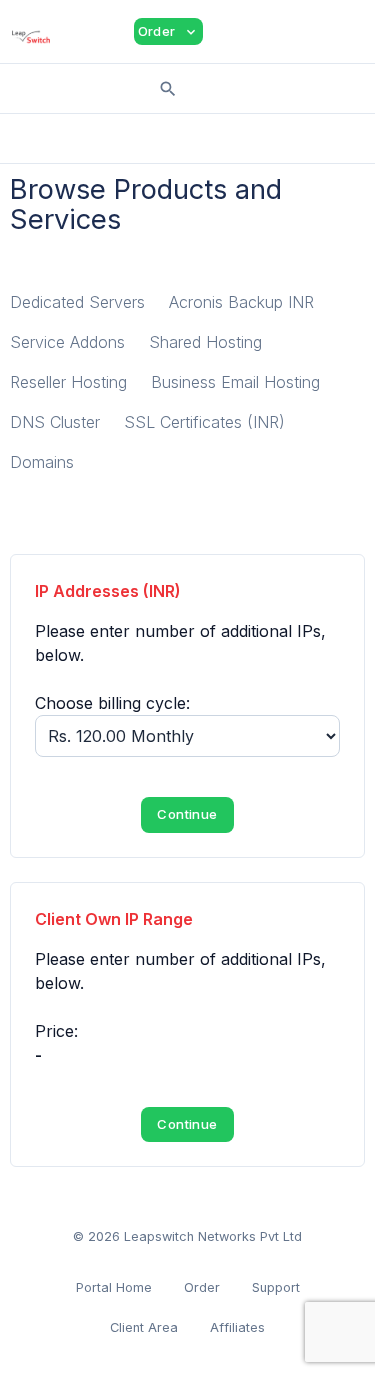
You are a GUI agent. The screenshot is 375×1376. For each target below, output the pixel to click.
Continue (187, 814)
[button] (233, 32)
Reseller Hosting (68, 382)
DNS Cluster (55, 422)
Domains (42, 462)
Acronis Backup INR (241, 302)
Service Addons (67, 342)
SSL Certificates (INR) (204, 422)
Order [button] (168, 31)
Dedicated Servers (77, 302)
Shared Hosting (205, 342)
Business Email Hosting (235, 382)
